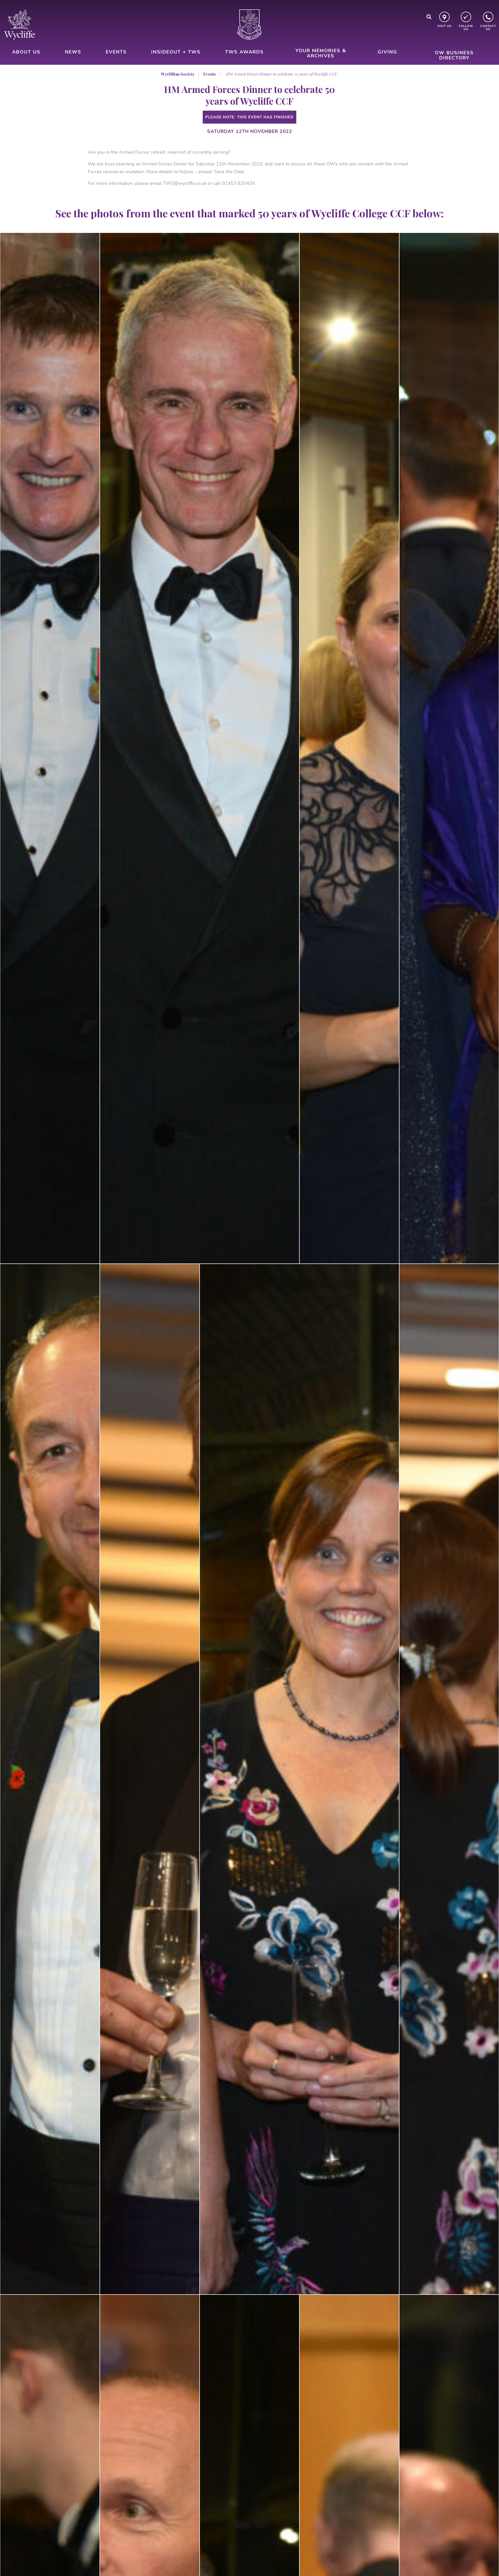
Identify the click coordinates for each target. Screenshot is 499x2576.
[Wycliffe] (19, 24)
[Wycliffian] (249, 24)
